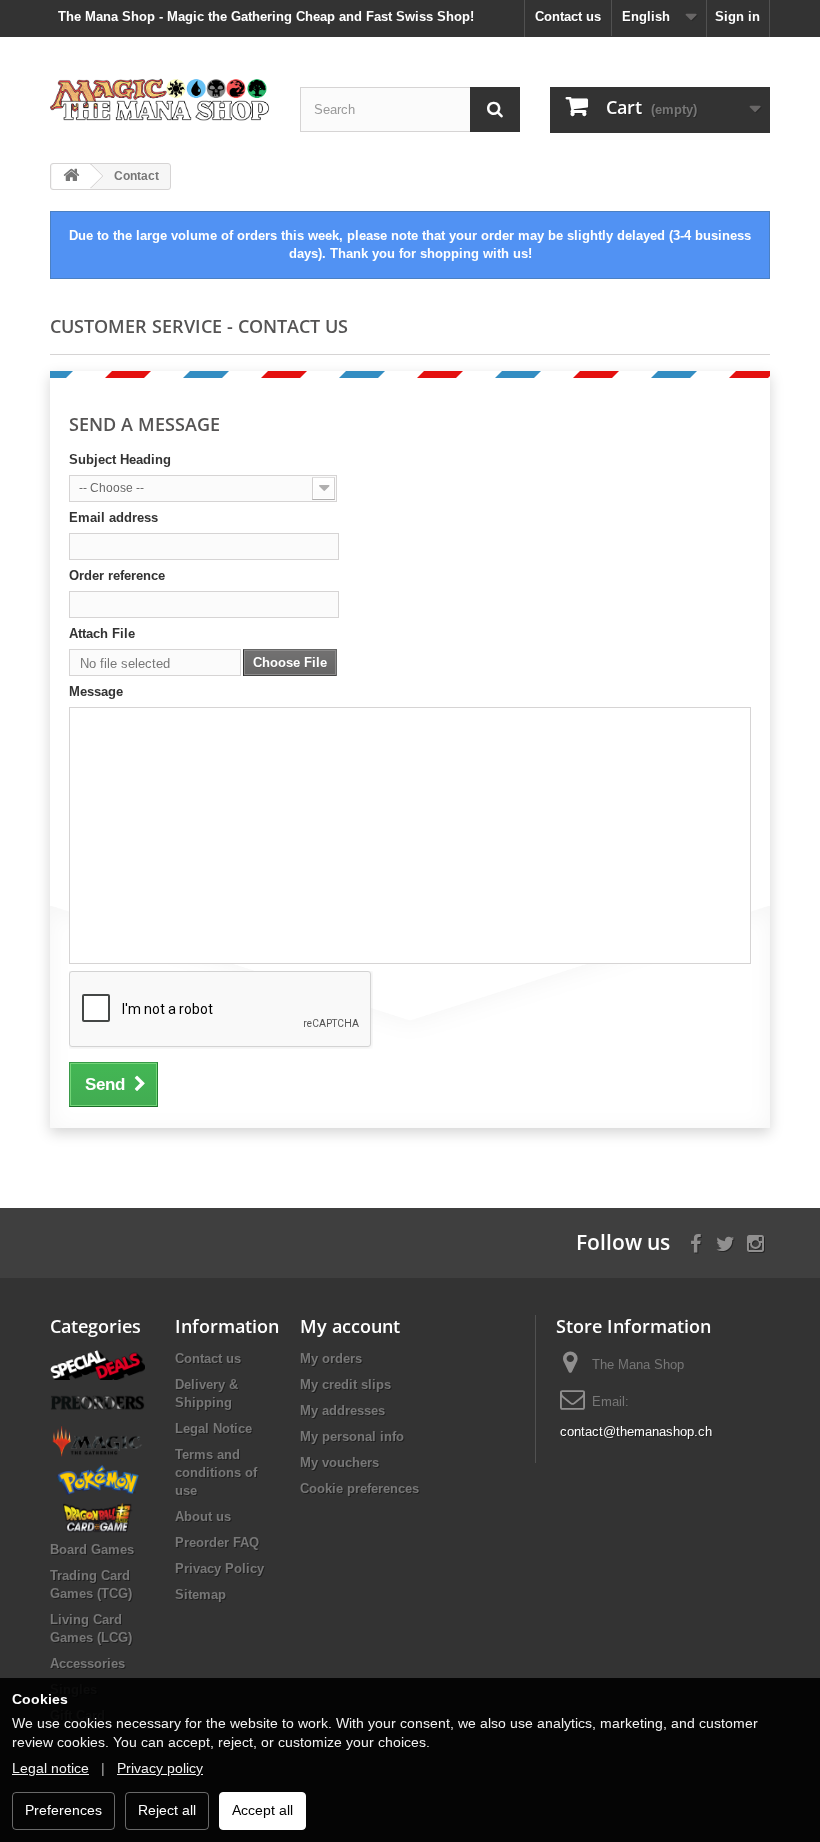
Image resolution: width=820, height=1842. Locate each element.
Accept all (262, 1810)
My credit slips (345, 1384)
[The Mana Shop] (160, 99)
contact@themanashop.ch (636, 1431)
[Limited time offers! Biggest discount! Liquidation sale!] (97, 1364)
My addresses (342, 1410)
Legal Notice (213, 1428)
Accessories (87, 1663)
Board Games (92, 1549)
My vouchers (339, 1462)
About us (203, 1516)
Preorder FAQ (217, 1542)
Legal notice (50, 1768)
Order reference (117, 575)
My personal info (352, 1436)
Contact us (568, 16)
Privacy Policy (219, 1568)
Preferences (63, 1810)
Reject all (167, 1810)
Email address (113, 517)
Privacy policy (160, 1768)
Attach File (102, 633)
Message (96, 691)
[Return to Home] (71, 176)
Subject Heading (120, 459)
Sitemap (200, 1594)
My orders (331, 1358)
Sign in (737, 16)
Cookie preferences (359, 1488)
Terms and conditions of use (216, 1472)
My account (350, 1326)
